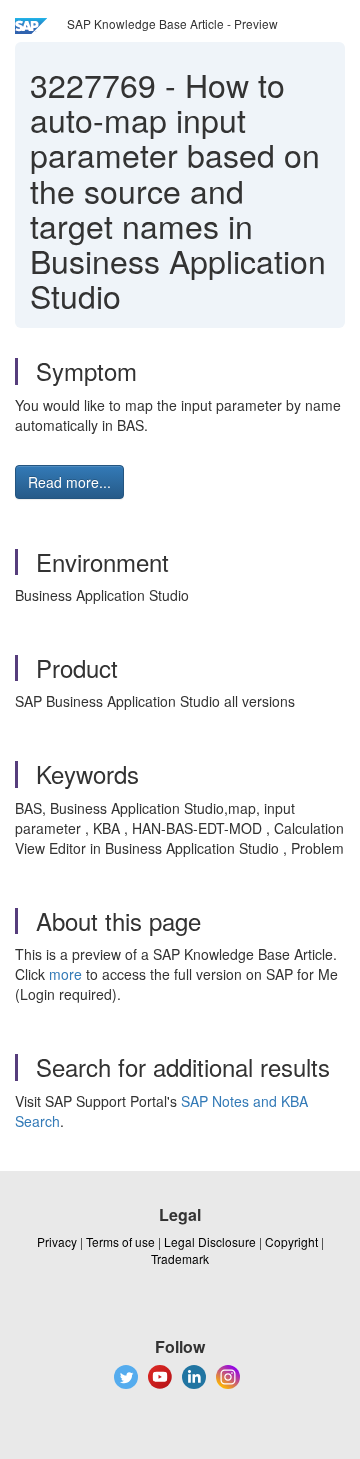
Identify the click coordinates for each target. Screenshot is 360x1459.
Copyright (291, 1241)
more (65, 974)
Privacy (57, 1241)
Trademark (180, 1258)
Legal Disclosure (210, 1241)
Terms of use (120, 1241)
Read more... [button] (69, 482)
